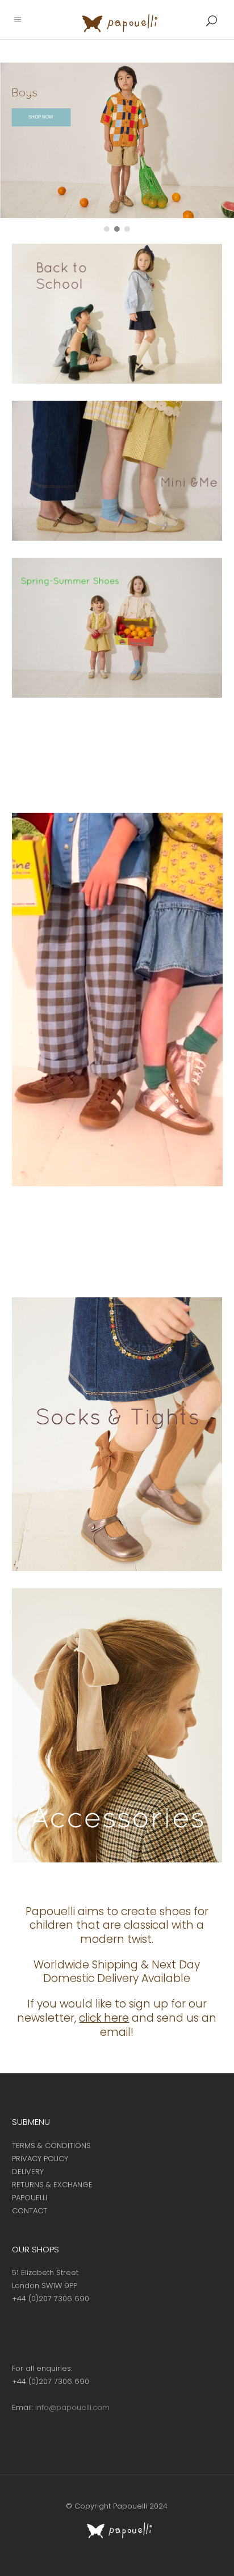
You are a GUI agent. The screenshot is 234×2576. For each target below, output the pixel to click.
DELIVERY (28, 2172)
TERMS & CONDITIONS (51, 2146)
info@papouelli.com (72, 2407)
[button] (107, 229)
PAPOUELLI (30, 2198)
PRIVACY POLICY (40, 2159)
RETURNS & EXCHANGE (52, 2185)
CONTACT (30, 2211)
